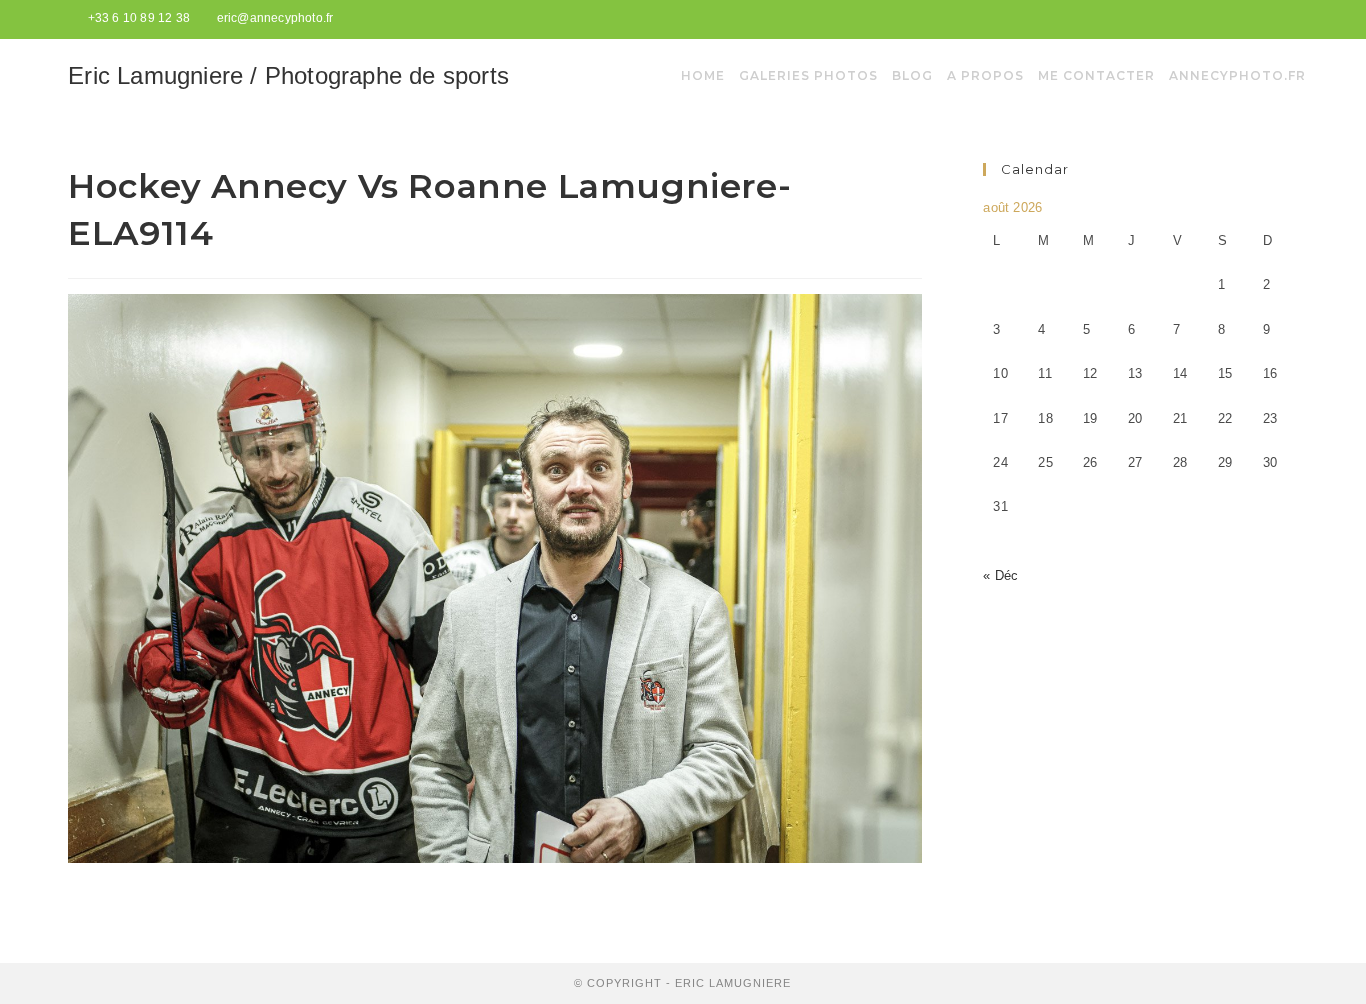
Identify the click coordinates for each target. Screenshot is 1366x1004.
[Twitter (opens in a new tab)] (1245, 19)
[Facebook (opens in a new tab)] (1268, 19)
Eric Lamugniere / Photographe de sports (288, 75)
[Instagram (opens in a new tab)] (1288, 19)
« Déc (1000, 575)
